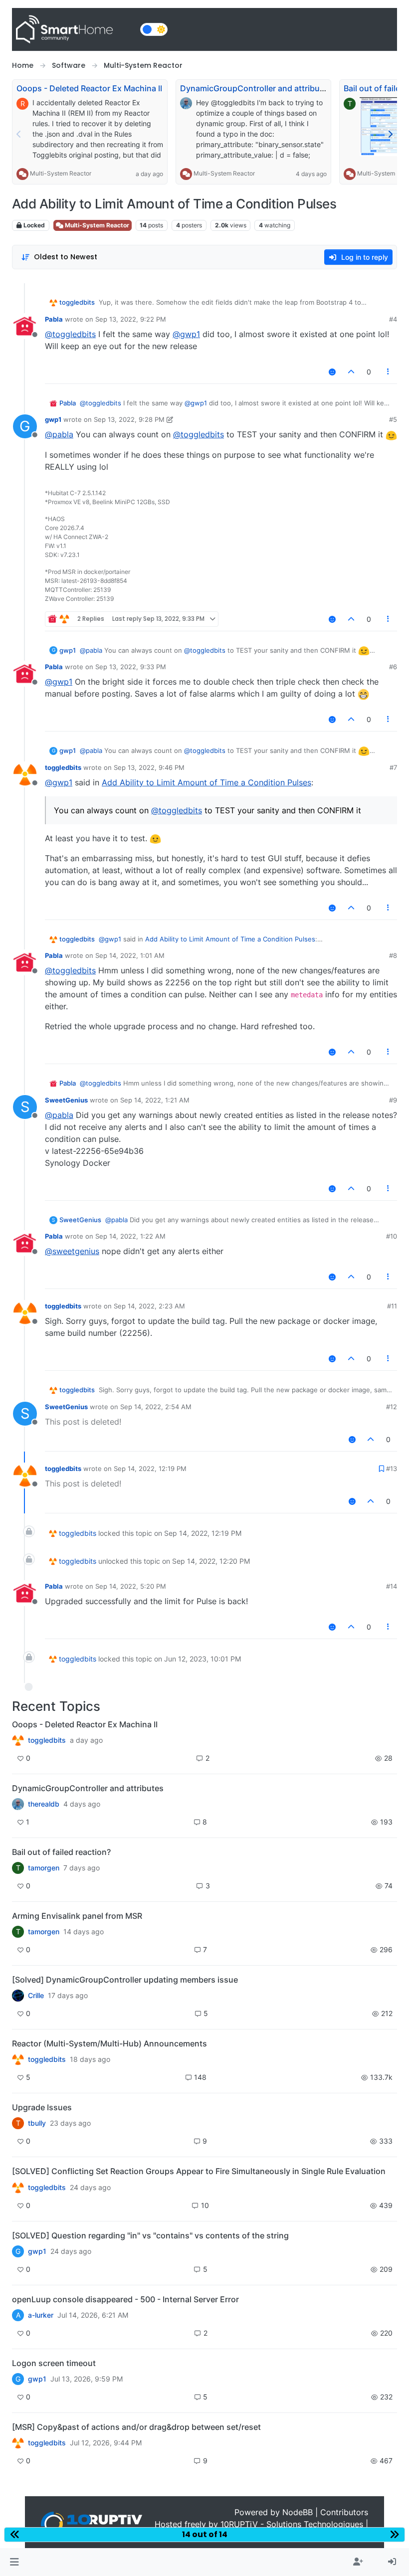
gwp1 (53, 419)
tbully (37, 2123)
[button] (14, 2562)
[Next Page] (390, 134)
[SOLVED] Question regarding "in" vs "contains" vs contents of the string (150, 2235)
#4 (393, 319)
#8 (393, 955)
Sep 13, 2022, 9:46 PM (149, 767)
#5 (393, 419)
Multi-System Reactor (61, 173)
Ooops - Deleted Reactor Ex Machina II (89, 88)
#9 (393, 1100)
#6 (393, 667)
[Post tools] (389, 372)
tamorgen (44, 1868)
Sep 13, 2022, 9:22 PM (131, 319)
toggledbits (77, 302)
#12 (392, 1407)
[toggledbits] (18, 2059)
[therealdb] (18, 1804)
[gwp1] (18, 2187)
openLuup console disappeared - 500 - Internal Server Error (125, 2299)
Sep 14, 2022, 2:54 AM (156, 1407)
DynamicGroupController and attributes (256, 88)
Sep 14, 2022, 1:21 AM (155, 1100)
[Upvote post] (351, 372)
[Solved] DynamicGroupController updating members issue (125, 1980)
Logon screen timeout (54, 2363)
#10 (392, 1236)
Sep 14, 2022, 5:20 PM (131, 1586)
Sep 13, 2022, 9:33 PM (131, 667)
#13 (392, 1469)
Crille (36, 1996)
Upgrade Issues (42, 2107)
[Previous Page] (19, 134)
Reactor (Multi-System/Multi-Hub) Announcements (109, 2043)
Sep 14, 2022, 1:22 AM (130, 1236)
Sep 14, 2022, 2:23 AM (149, 1306)
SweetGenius (66, 1100)
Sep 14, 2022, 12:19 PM (150, 1469)
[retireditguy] (18, 1740)
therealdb (44, 1804)
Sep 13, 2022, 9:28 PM (129, 419)
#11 (392, 1306)
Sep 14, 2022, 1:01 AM (130, 955)
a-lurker (41, 2315)
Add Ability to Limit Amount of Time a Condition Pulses (206, 782)
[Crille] (18, 1996)
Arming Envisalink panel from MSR (77, 1916)
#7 (393, 767)
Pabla (54, 319)
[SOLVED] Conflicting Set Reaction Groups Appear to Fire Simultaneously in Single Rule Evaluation (199, 2171)
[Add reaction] (332, 372)
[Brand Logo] (74, 29)
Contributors (344, 2512)
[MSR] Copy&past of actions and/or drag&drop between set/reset (136, 2427)
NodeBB (298, 2512)
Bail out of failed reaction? (61, 1852)
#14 (392, 1586)
